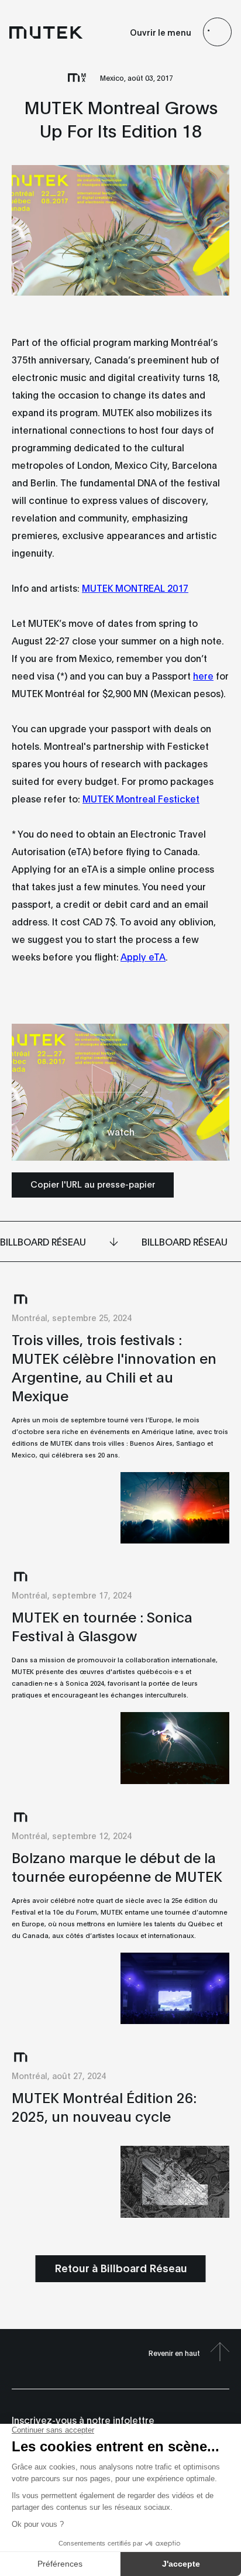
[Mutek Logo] (46, 32)
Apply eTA (143, 956)
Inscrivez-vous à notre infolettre (83, 2419)
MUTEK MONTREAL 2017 (135, 587)
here (203, 675)
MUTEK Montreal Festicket (141, 798)
